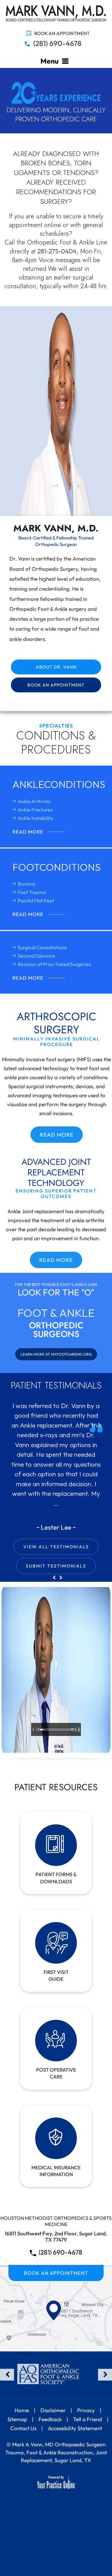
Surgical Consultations (42, 947)
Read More (28, 832)
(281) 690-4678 (57, 43)
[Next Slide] (61, 1578)
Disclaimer (54, 2410)
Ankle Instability (35, 818)
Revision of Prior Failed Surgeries (54, 964)
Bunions (26, 884)
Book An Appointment (62, 33)
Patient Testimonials (56, 1385)
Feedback (50, 2419)
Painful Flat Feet (36, 901)
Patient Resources (56, 1787)
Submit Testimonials (56, 1566)
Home (22, 2410)
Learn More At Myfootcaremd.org (56, 1354)
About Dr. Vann (56, 667)
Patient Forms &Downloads (56, 1878)
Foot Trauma (32, 892)
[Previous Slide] (54, 1578)
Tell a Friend (88, 2419)
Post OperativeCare (56, 2073)
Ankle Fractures (35, 810)
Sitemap (17, 2419)
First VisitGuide (56, 1975)
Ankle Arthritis (34, 801)
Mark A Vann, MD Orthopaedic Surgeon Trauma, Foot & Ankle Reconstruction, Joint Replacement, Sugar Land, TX (56, 2452)
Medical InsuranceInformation (56, 2171)
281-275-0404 (57, 251)
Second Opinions (36, 956)
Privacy (86, 2410)
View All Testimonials (56, 1547)
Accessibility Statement (75, 2428)
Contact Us (23, 2428)
